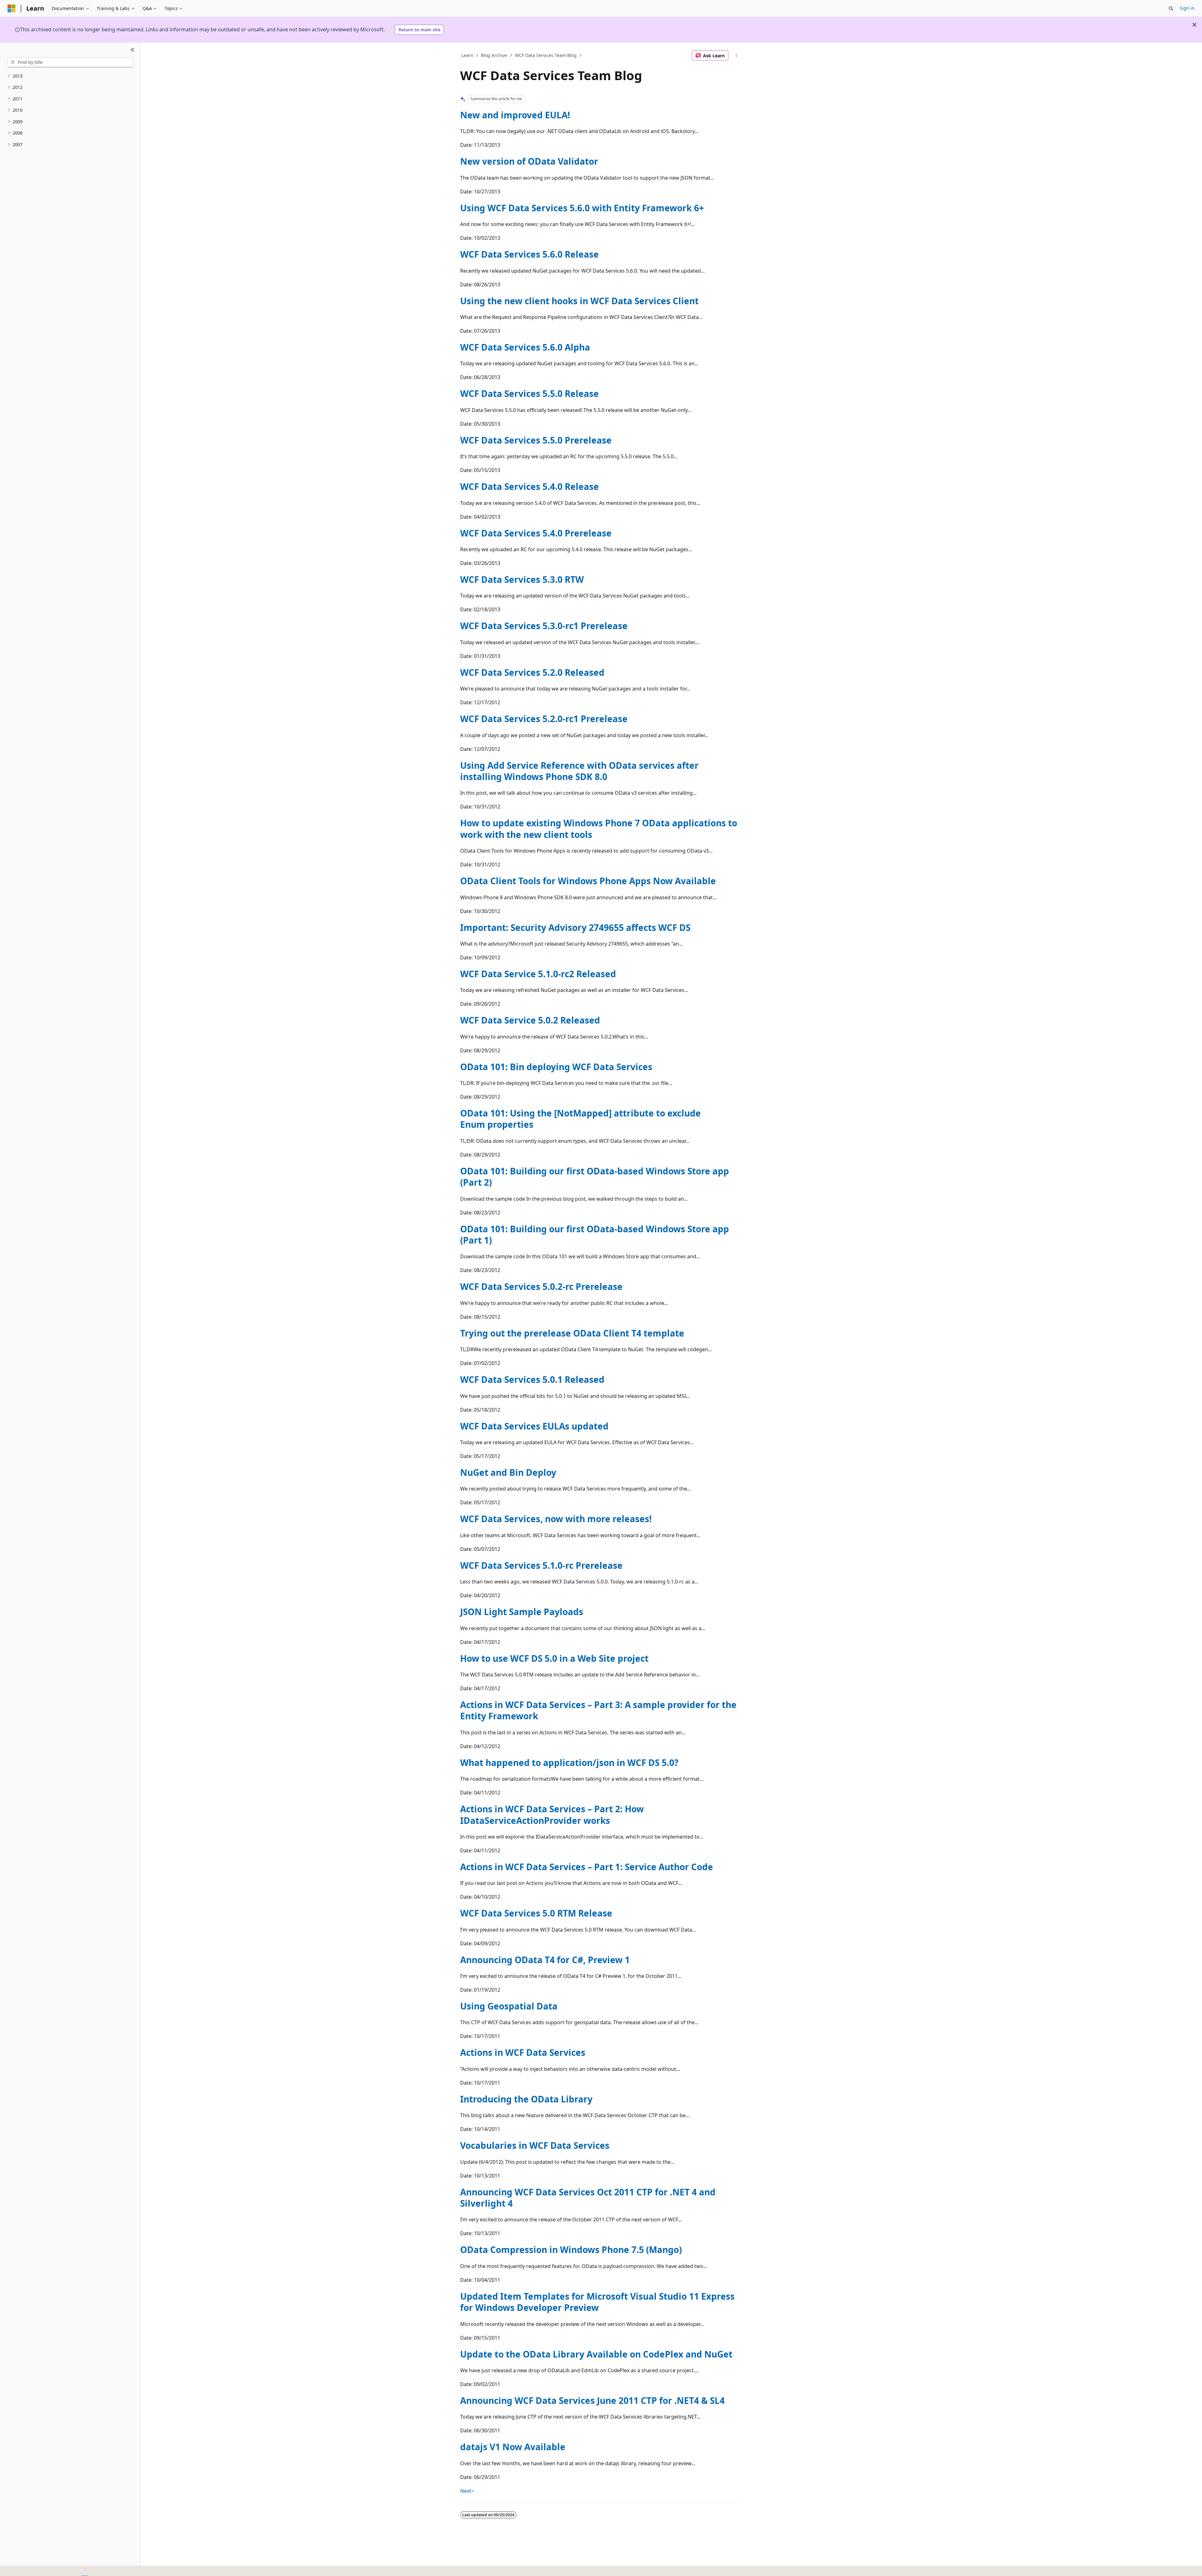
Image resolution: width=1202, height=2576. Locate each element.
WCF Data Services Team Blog (546, 55)
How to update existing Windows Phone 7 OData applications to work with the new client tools (599, 829)
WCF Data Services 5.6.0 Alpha (525, 347)
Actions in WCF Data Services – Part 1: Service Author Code (587, 1867)
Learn (467, 55)
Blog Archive (494, 55)
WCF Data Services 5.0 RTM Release (536, 1913)
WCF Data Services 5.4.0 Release (529, 486)
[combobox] (70, 62)
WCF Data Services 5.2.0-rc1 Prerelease (544, 719)
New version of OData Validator (529, 161)
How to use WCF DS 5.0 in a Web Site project (554, 1658)
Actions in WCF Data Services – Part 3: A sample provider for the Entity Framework (598, 1710)
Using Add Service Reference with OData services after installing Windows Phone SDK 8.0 (579, 771)
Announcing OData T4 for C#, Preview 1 (545, 1960)
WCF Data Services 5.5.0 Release (529, 393)
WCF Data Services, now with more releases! (556, 1519)
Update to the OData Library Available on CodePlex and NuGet (596, 2354)
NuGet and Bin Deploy (508, 1472)
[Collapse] (133, 50)
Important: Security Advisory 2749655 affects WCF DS (575, 927)
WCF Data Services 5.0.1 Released (532, 1379)
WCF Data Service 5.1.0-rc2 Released (538, 974)
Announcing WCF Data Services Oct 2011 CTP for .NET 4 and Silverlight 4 (588, 2198)
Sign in (1187, 8)
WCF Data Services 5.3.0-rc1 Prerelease (544, 626)
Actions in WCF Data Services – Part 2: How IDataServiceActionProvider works (552, 1814)
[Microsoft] (12, 8)
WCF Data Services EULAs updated (534, 1426)
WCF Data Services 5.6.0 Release (529, 254)
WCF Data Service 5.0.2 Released (530, 1020)
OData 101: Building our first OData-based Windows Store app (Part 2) (595, 1177)
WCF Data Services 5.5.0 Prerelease (536, 440)
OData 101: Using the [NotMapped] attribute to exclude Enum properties (580, 1119)
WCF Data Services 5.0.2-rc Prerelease (541, 1286)
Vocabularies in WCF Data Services (535, 2145)
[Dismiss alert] (1194, 25)
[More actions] (736, 55)
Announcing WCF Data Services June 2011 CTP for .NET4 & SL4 (592, 2400)
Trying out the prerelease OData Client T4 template (572, 1333)
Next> (467, 2491)
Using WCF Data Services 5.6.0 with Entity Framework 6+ (582, 208)
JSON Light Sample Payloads (522, 1612)
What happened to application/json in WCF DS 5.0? (569, 1763)
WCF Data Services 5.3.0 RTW (522, 579)
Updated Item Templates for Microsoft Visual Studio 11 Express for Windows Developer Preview (597, 2302)
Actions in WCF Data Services (523, 2052)
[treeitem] (70, 76)
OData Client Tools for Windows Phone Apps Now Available (588, 881)
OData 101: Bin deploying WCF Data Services (556, 1067)
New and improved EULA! (515, 115)
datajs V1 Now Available (513, 2447)
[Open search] (1171, 8)
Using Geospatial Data (509, 2006)
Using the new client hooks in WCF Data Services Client (579, 301)
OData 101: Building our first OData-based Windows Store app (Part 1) (595, 1234)
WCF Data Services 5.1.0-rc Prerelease (541, 1565)
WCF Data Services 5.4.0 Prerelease (536, 533)
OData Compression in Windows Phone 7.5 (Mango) (571, 2250)
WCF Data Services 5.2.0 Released (532, 672)
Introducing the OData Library (526, 2099)
